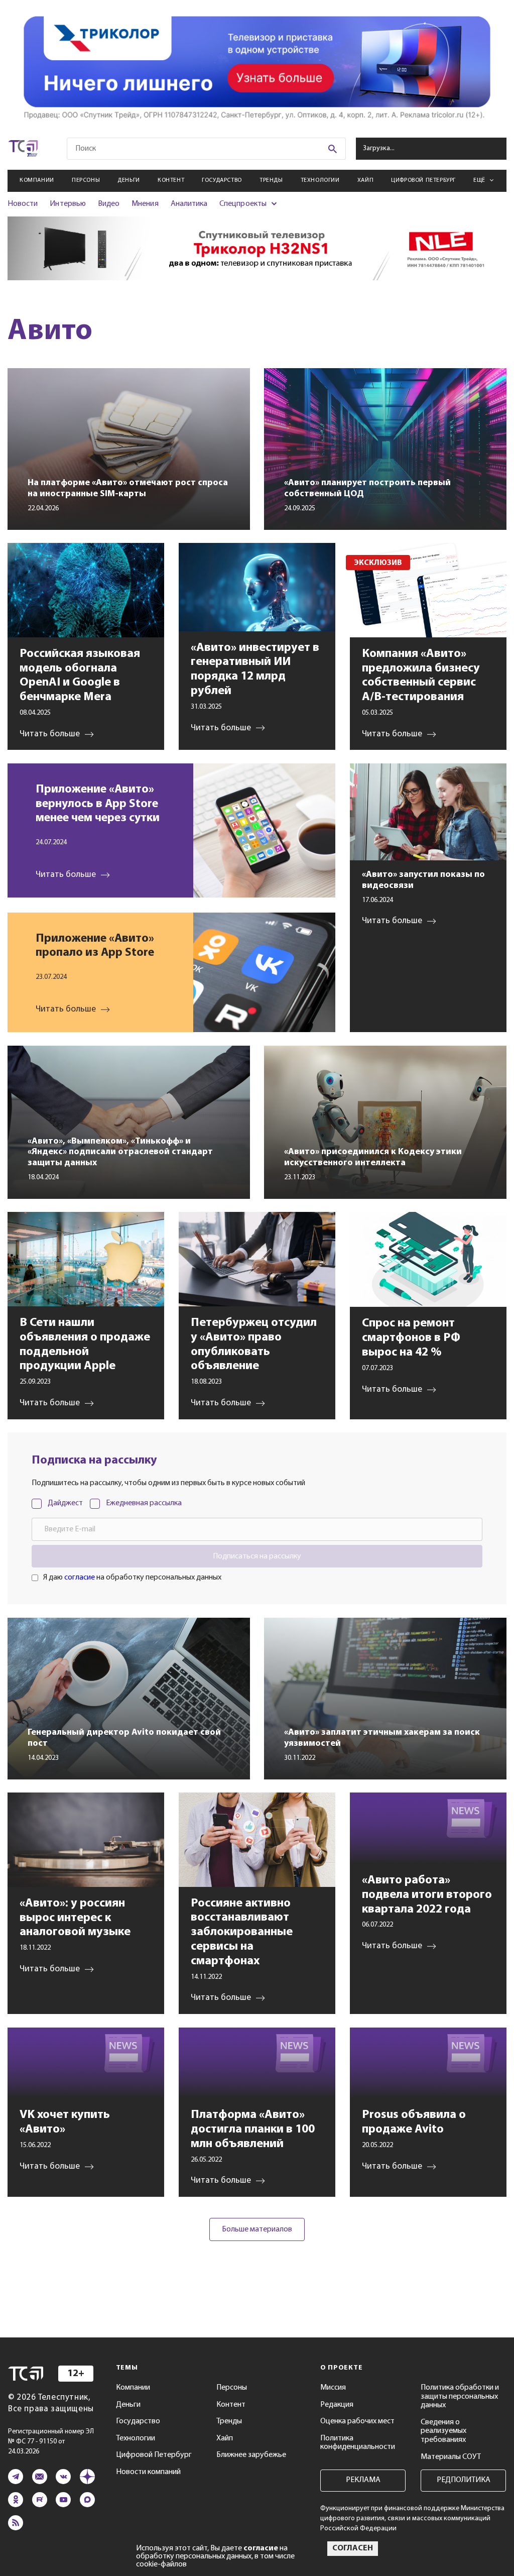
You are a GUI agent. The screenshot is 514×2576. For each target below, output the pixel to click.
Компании (37, 180)
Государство (222, 180)
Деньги (129, 180)
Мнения (145, 204)
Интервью (68, 204)
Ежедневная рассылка (144, 1503)
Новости (23, 204)
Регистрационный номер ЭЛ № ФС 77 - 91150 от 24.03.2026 (51, 2442)
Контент (171, 180)
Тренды (271, 180)
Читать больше (66, 875)
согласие (80, 1578)
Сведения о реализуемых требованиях (443, 2431)
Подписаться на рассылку (257, 1556)
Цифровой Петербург (423, 180)
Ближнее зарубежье (251, 2455)
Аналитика (189, 204)
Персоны (86, 180)
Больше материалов (257, 2229)
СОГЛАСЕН (353, 2548)
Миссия (333, 2388)
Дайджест (65, 1503)
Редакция (337, 2405)
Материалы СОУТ (451, 2457)
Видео (109, 204)
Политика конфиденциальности (358, 2443)
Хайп (365, 180)
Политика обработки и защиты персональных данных (460, 2396)
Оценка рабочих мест (357, 2421)
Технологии (320, 180)
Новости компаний (148, 2472)
